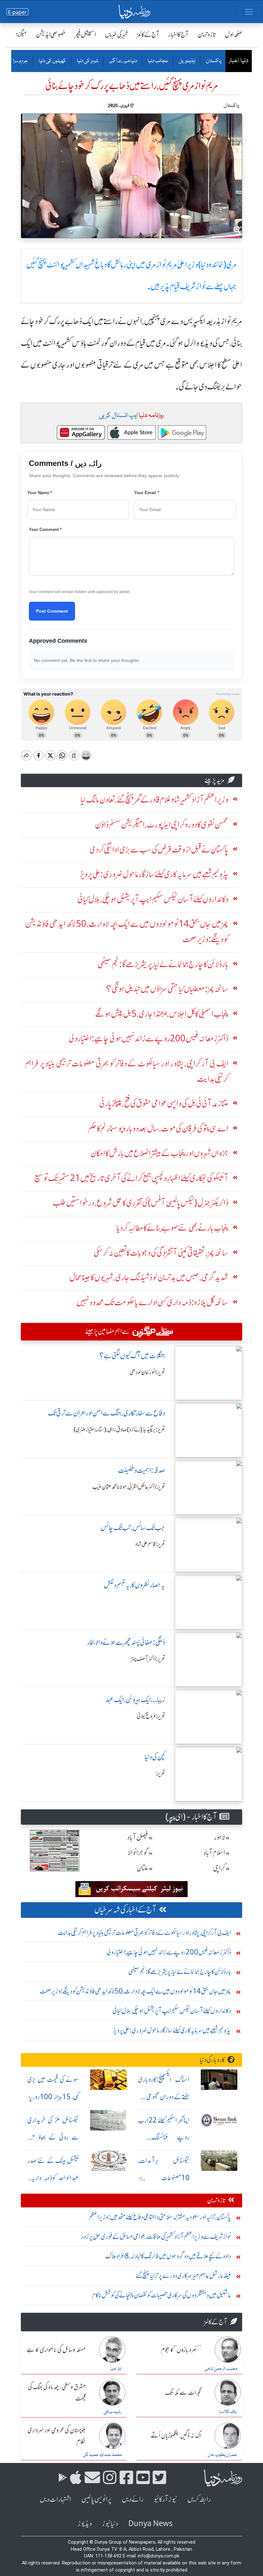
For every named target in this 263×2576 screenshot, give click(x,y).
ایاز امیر (116, 2369)
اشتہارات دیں (55, 2499)
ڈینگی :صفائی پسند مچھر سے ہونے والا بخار (126, 1642)
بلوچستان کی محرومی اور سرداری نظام (57, 2436)
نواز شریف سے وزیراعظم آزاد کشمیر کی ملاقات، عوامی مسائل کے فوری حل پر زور (156, 2236)
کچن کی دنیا (155, 1757)
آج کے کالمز (148, 34)
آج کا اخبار (178, 34)
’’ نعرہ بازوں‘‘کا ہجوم (181, 2350)
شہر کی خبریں (116, 34)
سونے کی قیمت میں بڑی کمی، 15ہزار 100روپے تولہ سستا (53, 2097)
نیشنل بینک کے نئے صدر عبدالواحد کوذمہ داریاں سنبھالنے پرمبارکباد (53, 2178)
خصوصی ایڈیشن (51, 34)
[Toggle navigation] (249, 12)
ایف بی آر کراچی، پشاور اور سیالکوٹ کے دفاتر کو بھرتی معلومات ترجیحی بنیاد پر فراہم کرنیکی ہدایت (144, 1932)
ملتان (142, 1868)
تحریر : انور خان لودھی (147, 1372)
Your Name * (40, 493)
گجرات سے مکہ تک (183, 2393)
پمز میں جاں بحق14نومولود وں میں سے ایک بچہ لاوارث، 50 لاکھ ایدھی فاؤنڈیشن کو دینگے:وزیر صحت (135, 1991)
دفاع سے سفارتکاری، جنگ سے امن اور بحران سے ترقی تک (106, 1413)
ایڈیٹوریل (187, 61)
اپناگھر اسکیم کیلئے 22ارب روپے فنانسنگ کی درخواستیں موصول (164, 2137)
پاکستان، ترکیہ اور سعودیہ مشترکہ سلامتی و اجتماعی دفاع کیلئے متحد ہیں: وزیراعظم (160, 2217)
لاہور (220, 1837)
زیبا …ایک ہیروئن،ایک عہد (135, 1700)
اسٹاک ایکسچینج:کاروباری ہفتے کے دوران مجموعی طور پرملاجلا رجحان (164, 2097)
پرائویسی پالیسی (97, 2499)
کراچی (219, 1868)
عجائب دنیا (157, 61)
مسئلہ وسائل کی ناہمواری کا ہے (56, 2350)
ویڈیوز (85, 2524)
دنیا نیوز (110, 2524)
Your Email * (147, 493)
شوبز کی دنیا (87, 61)
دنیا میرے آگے (123, 61)
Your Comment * (45, 530)
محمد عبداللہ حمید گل (102, 2455)
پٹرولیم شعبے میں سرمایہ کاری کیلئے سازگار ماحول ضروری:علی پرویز (172, 2030)
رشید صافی (113, 2412)
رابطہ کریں (199, 2499)
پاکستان (213, 61)
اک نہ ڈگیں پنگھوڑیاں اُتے (176, 2436)
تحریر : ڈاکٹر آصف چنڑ (148, 1659)
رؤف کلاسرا (228, 2412)
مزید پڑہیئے (215, 780)
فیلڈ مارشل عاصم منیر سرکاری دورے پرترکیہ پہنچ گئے (183, 2275)
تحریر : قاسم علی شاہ (150, 1544)
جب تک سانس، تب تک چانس (133, 1528)
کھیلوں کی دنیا (52, 61)
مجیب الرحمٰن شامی (221, 2369)
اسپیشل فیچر (85, 34)
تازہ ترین (207, 34)
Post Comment (52, 611)
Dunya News (150, 2524)
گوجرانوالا (138, 1853)
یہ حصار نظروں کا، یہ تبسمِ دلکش (134, 1585)
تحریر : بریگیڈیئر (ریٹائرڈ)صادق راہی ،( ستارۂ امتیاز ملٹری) (119, 1430)
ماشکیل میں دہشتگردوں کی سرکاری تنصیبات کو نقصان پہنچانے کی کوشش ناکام (161, 2295)
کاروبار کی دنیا (212, 2060)
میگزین (20, 34)
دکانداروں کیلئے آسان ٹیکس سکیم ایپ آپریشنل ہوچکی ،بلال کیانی (172, 2011)
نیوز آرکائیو (165, 2499)
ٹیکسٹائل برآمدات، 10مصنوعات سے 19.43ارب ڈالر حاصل (164, 2178)
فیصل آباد (138, 1837)
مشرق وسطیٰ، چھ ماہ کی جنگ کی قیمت (57, 2393)
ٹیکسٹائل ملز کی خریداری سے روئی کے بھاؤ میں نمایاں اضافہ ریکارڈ (53, 2137)
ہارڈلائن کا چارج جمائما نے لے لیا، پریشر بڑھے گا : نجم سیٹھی (180, 1972)
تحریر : (161, 1773)
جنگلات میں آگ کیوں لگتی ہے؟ (132, 1356)
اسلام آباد (214, 1853)
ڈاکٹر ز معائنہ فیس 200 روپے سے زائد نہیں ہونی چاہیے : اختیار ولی (169, 1952)
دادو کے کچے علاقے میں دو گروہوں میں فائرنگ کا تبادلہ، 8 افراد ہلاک (168, 2256)
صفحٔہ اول (234, 34)
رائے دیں (133, 2499)
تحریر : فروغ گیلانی (151, 1716)
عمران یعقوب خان (222, 2455)
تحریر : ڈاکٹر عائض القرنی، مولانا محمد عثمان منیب (129, 1487)
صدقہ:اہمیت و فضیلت (142, 1470)
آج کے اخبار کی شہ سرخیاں (125, 1910)
